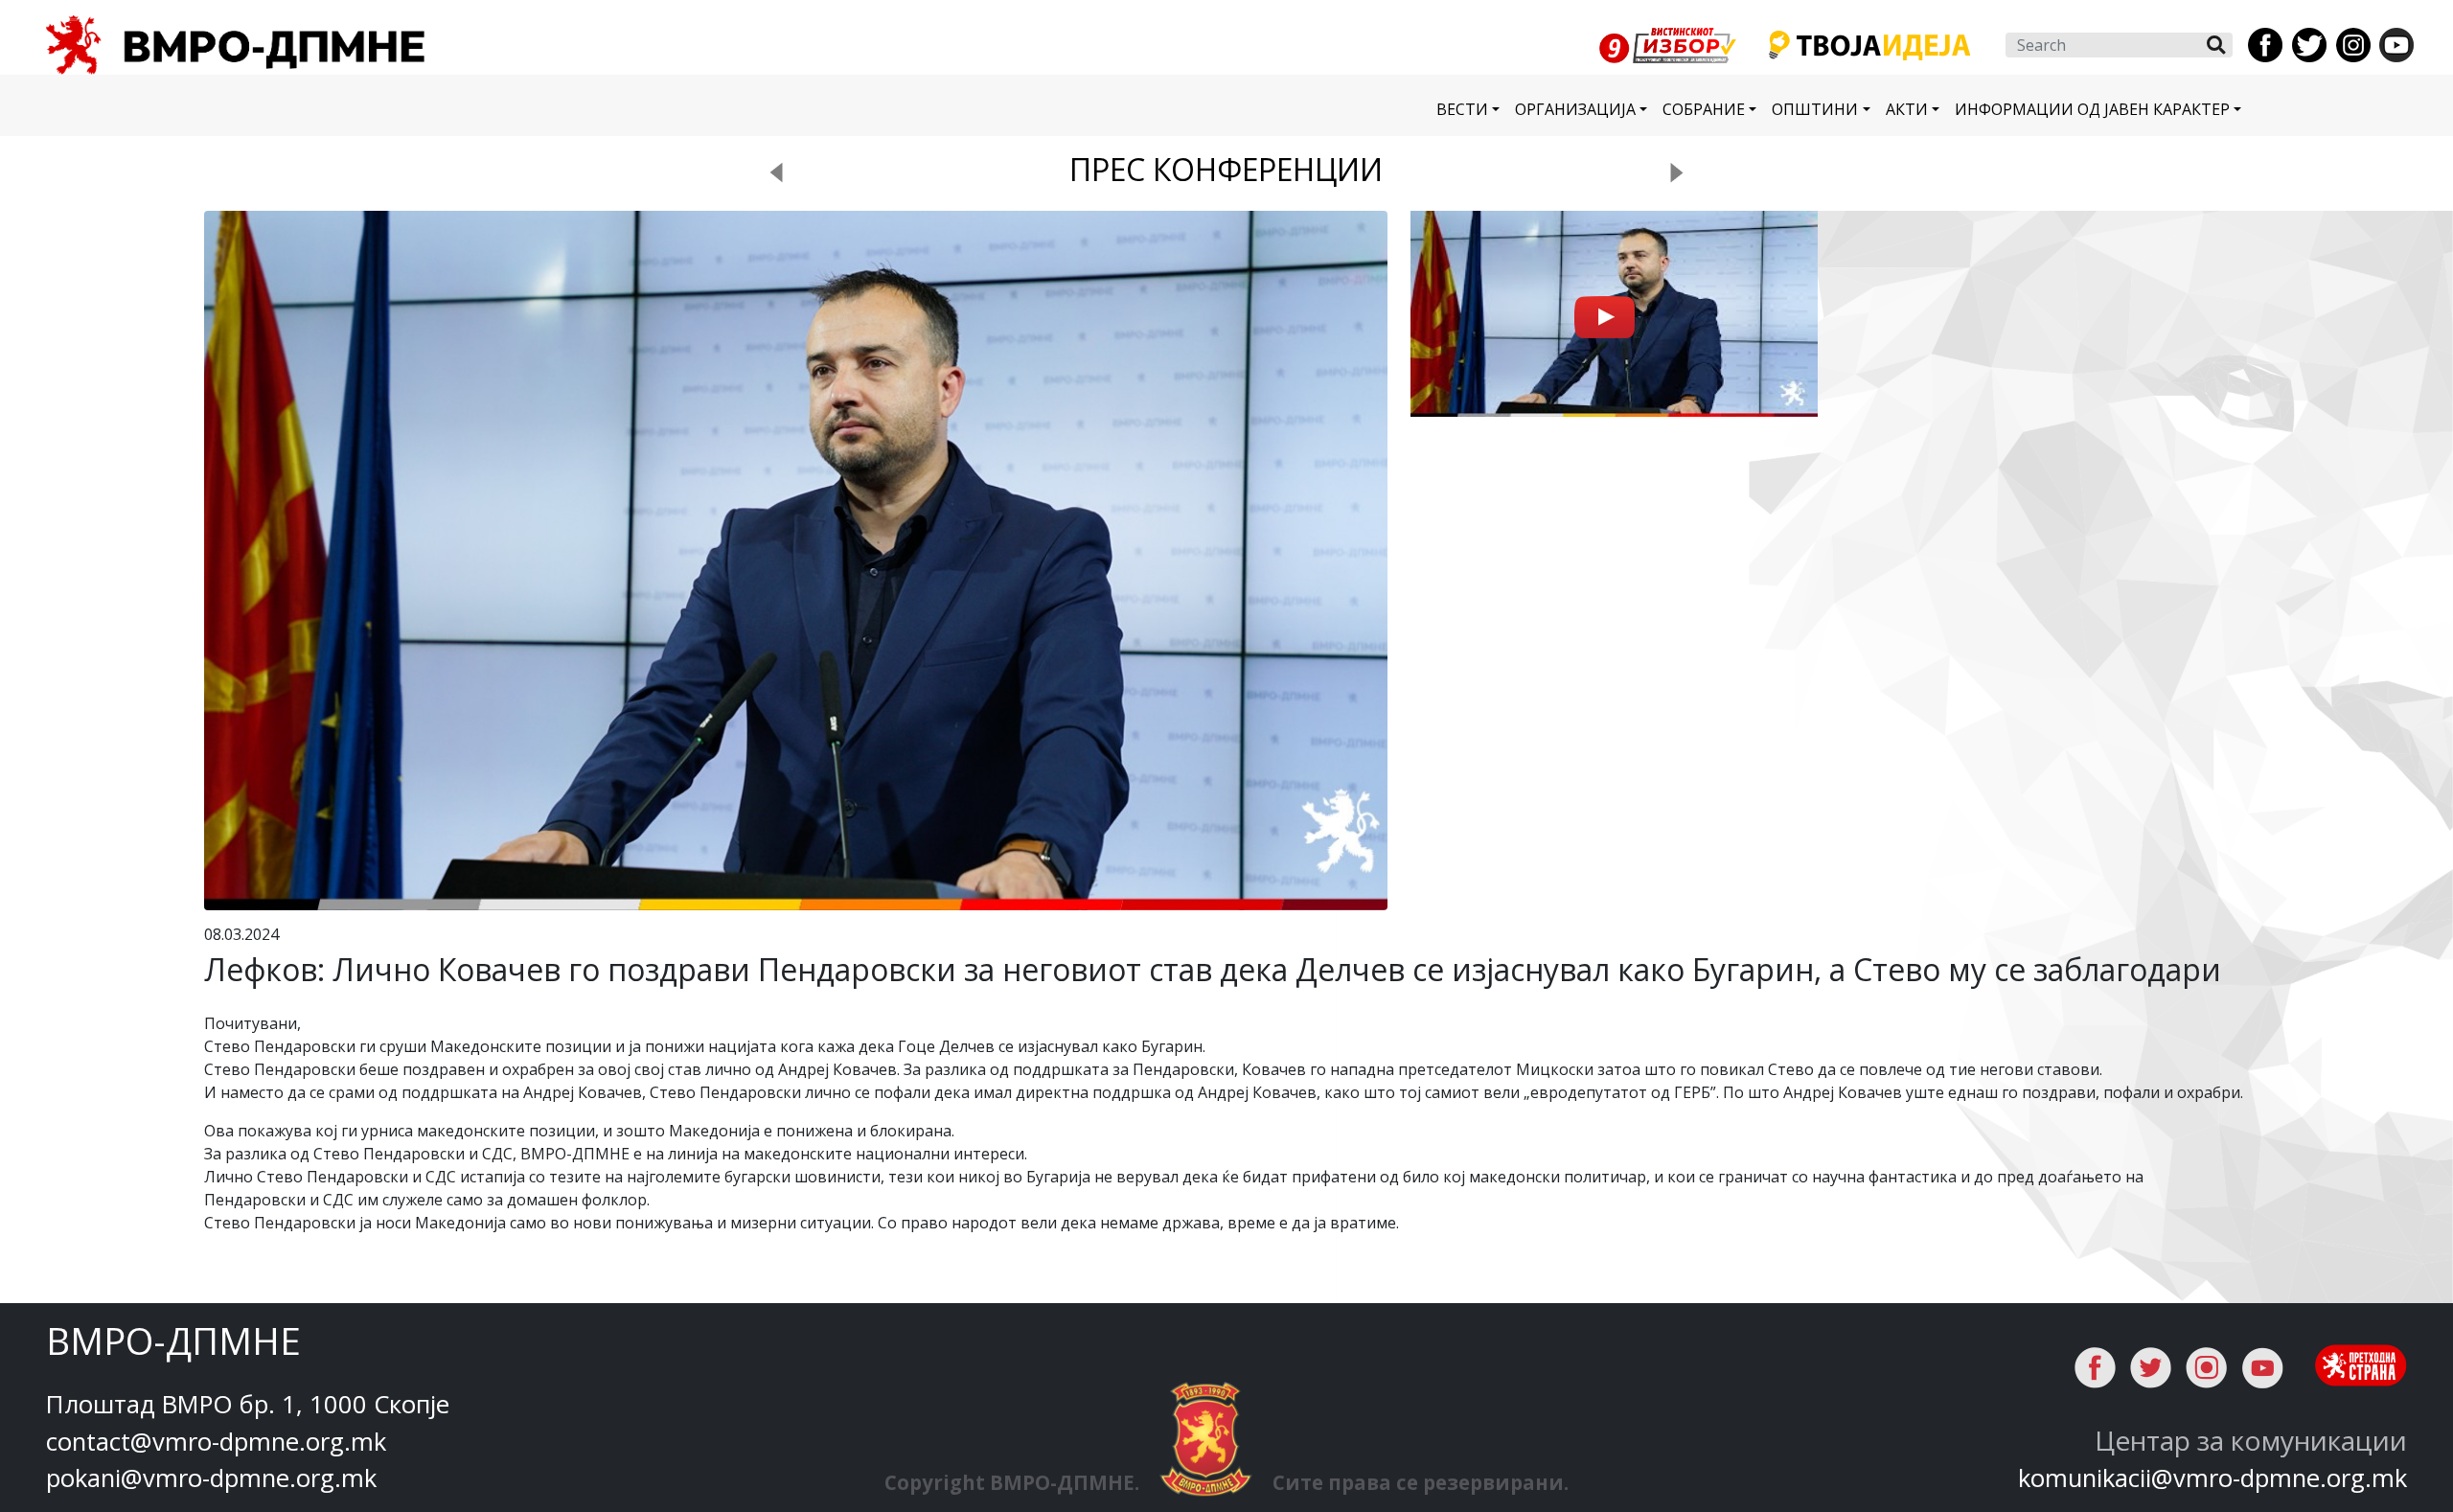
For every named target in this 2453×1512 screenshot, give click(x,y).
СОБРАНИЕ (1704, 109)
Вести (1462, 109)
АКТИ (1907, 109)
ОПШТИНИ (1815, 109)
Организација (1575, 109)
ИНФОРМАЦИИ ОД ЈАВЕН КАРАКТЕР (2092, 109)
